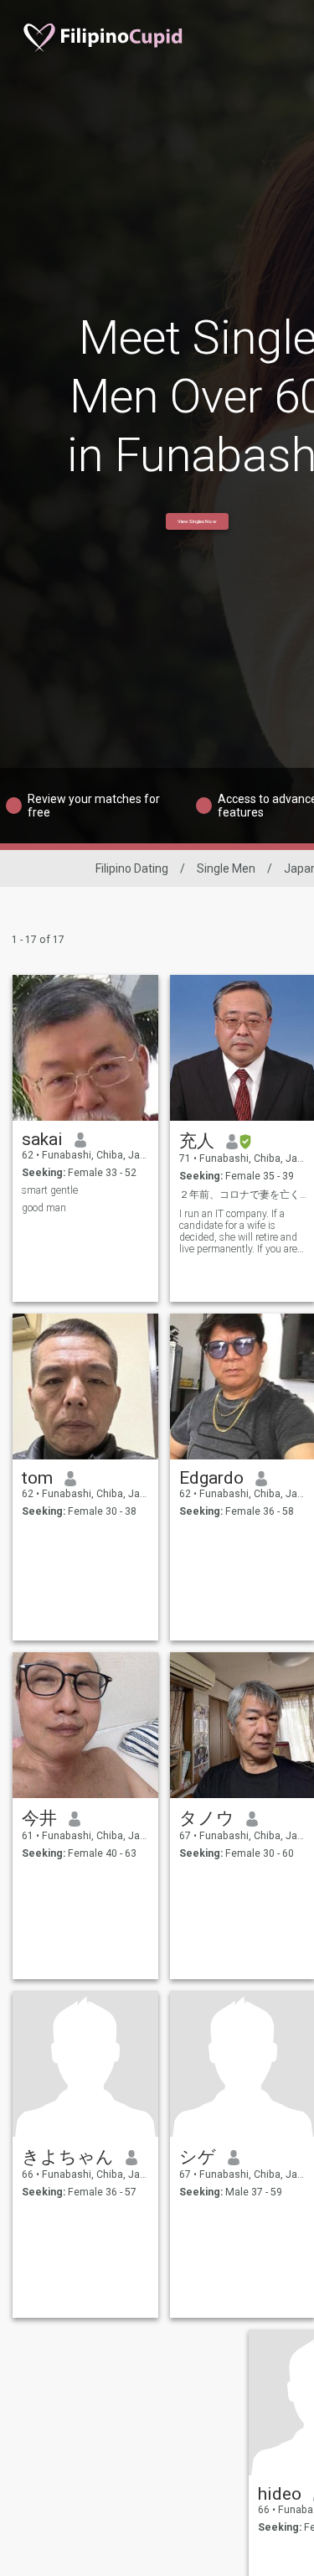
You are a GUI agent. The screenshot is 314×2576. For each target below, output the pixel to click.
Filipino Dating (132, 868)
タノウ (207, 1818)
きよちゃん (68, 2157)
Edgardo (211, 1478)
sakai (42, 1139)
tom (37, 1478)
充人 (197, 1141)
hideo (280, 2494)
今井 (39, 1818)
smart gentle (50, 1190)
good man (44, 1208)
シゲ (198, 2157)
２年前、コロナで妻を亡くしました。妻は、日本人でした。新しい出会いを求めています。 (243, 1195)
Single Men (226, 868)
